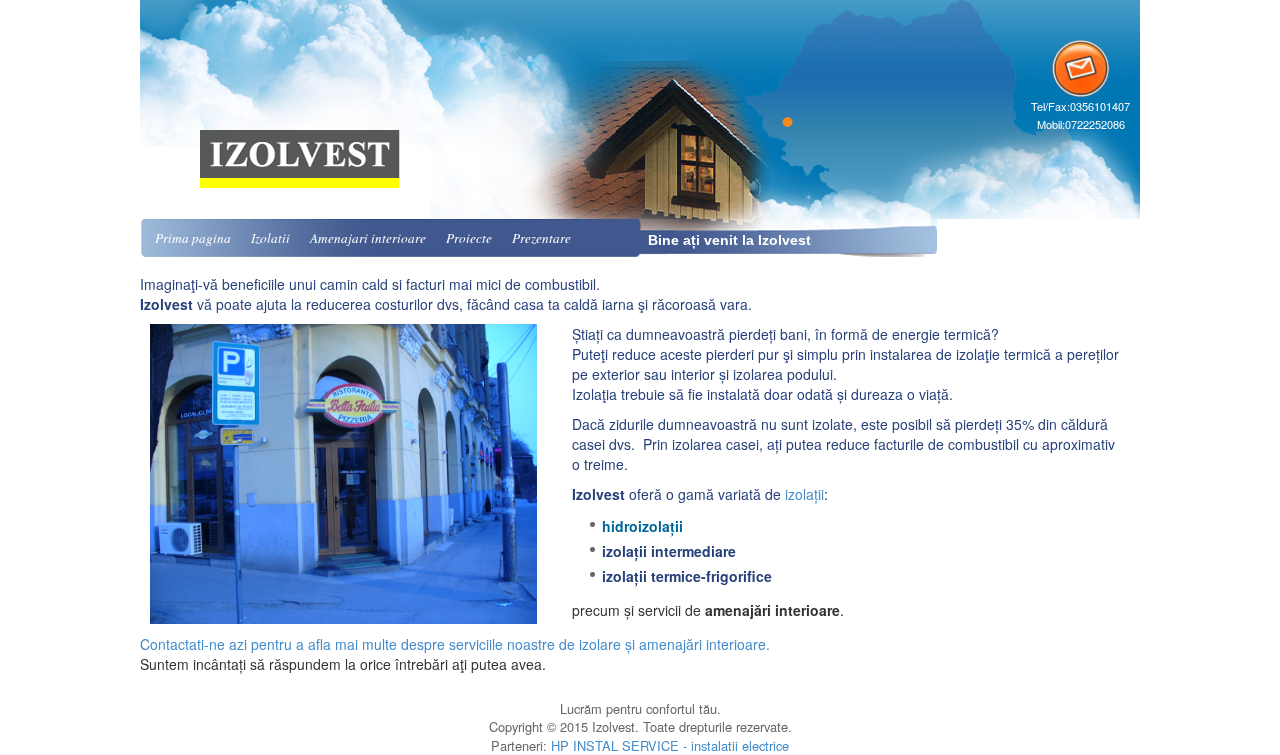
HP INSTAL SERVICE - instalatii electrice (670, 745)
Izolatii (270, 238)
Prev (181, 474)
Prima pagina (193, 238)
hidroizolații (642, 526)
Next (516, 474)
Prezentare (541, 238)
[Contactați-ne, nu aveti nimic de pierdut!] (1080, 66)
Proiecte (469, 238)
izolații (804, 494)
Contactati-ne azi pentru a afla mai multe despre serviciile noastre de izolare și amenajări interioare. (455, 644)
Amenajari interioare (368, 238)
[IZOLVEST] (300, 92)
